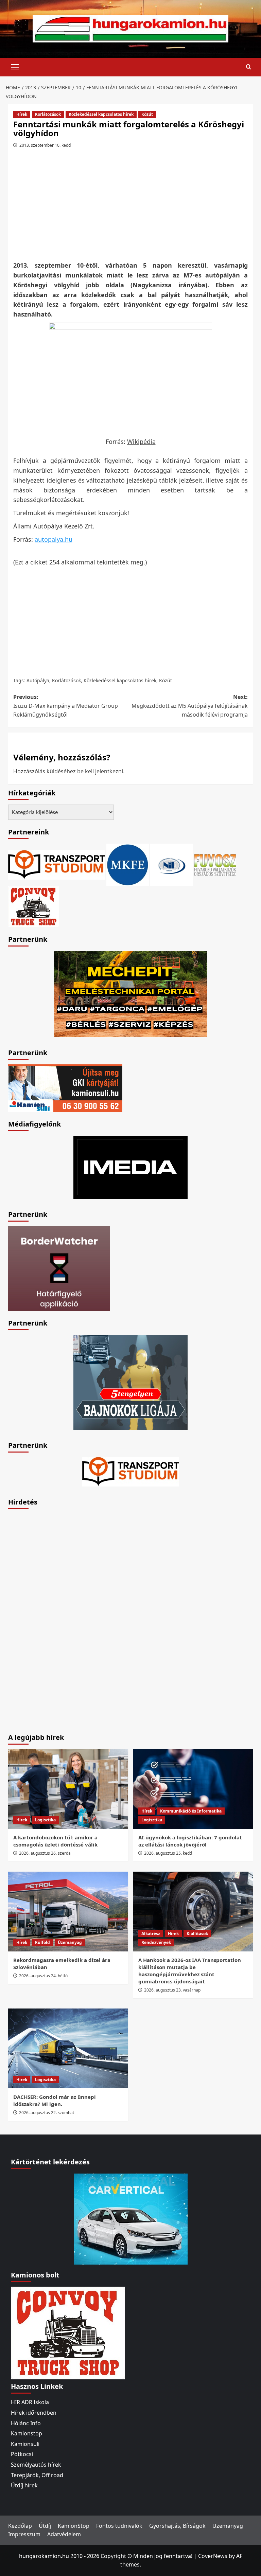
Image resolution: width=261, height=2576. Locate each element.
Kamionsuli (25, 2444)
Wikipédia (141, 442)
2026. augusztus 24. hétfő (43, 1976)
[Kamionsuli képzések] (65, 1087)
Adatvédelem (64, 2534)
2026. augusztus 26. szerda (45, 1853)
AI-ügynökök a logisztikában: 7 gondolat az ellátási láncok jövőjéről (190, 1841)
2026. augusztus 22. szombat (47, 2113)
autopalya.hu (54, 539)
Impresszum (24, 2534)
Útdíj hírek (24, 2485)
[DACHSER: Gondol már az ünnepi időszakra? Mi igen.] (68, 2048)
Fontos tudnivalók (119, 2526)
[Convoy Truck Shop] (68, 2332)
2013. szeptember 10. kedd (45, 145)
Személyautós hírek (36, 2465)
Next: (190, 706)
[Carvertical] (131, 2218)
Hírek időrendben (34, 2413)
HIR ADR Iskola (30, 2402)
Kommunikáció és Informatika (191, 1811)
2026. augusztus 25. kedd (168, 1853)
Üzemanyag (70, 1942)
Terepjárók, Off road (37, 2475)
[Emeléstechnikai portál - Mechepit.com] (130, 993)
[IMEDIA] (130, 1167)
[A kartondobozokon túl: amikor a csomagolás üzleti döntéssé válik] (68, 1789)
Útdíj (45, 2526)
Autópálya (38, 680)
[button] (15, 66)
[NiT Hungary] (171, 864)
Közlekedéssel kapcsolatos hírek (101, 114)
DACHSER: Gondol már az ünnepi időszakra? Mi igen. (55, 2100)
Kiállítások (197, 1934)
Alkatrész (151, 1934)
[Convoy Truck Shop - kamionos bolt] (34, 906)
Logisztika (45, 1820)
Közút (147, 114)
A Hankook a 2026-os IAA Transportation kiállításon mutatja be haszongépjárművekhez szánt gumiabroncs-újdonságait (190, 1971)
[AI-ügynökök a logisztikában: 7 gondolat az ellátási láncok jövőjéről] (193, 1789)
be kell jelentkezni (100, 771)
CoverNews (213, 2556)
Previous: (66, 706)
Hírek (22, 114)
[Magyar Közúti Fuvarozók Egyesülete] (128, 864)
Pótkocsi (22, 2454)
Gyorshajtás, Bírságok (177, 2526)
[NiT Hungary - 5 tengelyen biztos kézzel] (130, 1382)
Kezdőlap (20, 2526)
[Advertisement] (132, 207)
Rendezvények (156, 1942)
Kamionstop (27, 2433)
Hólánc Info (26, 2423)
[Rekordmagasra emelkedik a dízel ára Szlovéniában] (68, 1912)
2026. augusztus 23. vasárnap (172, 1990)
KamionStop (74, 2526)
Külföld (42, 1942)
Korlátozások (48, 114)
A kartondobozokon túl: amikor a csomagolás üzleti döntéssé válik (55, 1841)
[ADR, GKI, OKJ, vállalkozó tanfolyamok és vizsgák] (57, 864)
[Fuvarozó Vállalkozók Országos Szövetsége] (215, 864)
